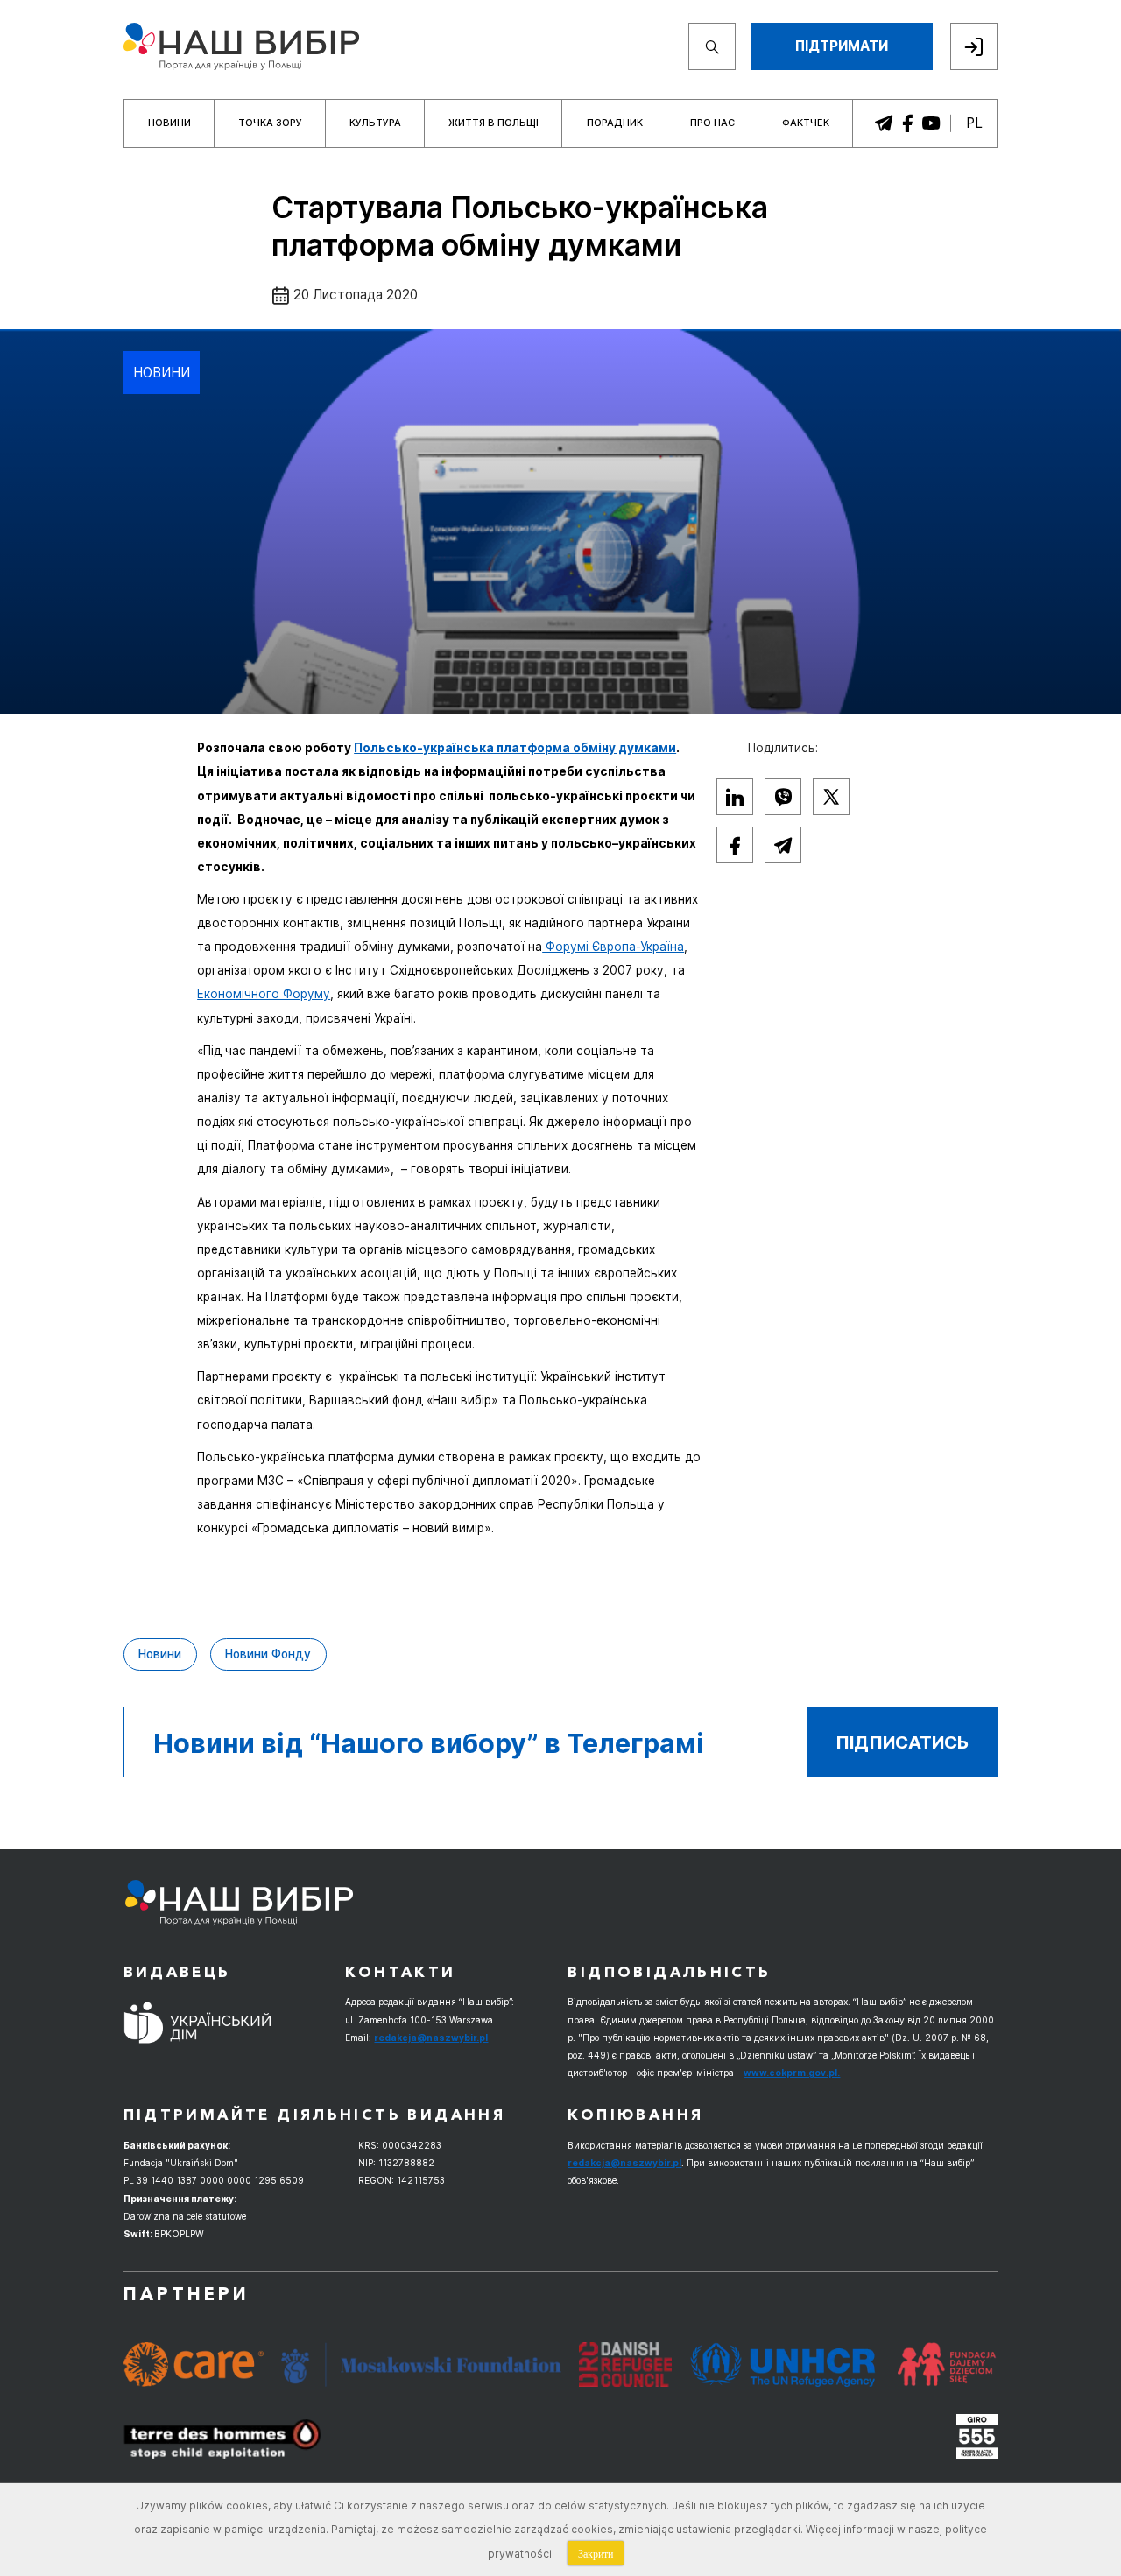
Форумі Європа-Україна (613, 947)
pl (974, 123)
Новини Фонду (268, 1654)
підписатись (902, 1742)
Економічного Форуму (264, 994)
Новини (169, 123)
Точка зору (270, 123)
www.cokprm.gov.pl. (792, 2073)
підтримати (842, 46)
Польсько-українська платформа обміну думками (515, 748)
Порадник (615, 123)
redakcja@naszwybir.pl (431, 2038)
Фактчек (806, 123)
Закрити (596, 2553)
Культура (375, 123)
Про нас (712, 123)
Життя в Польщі (494, 123)
